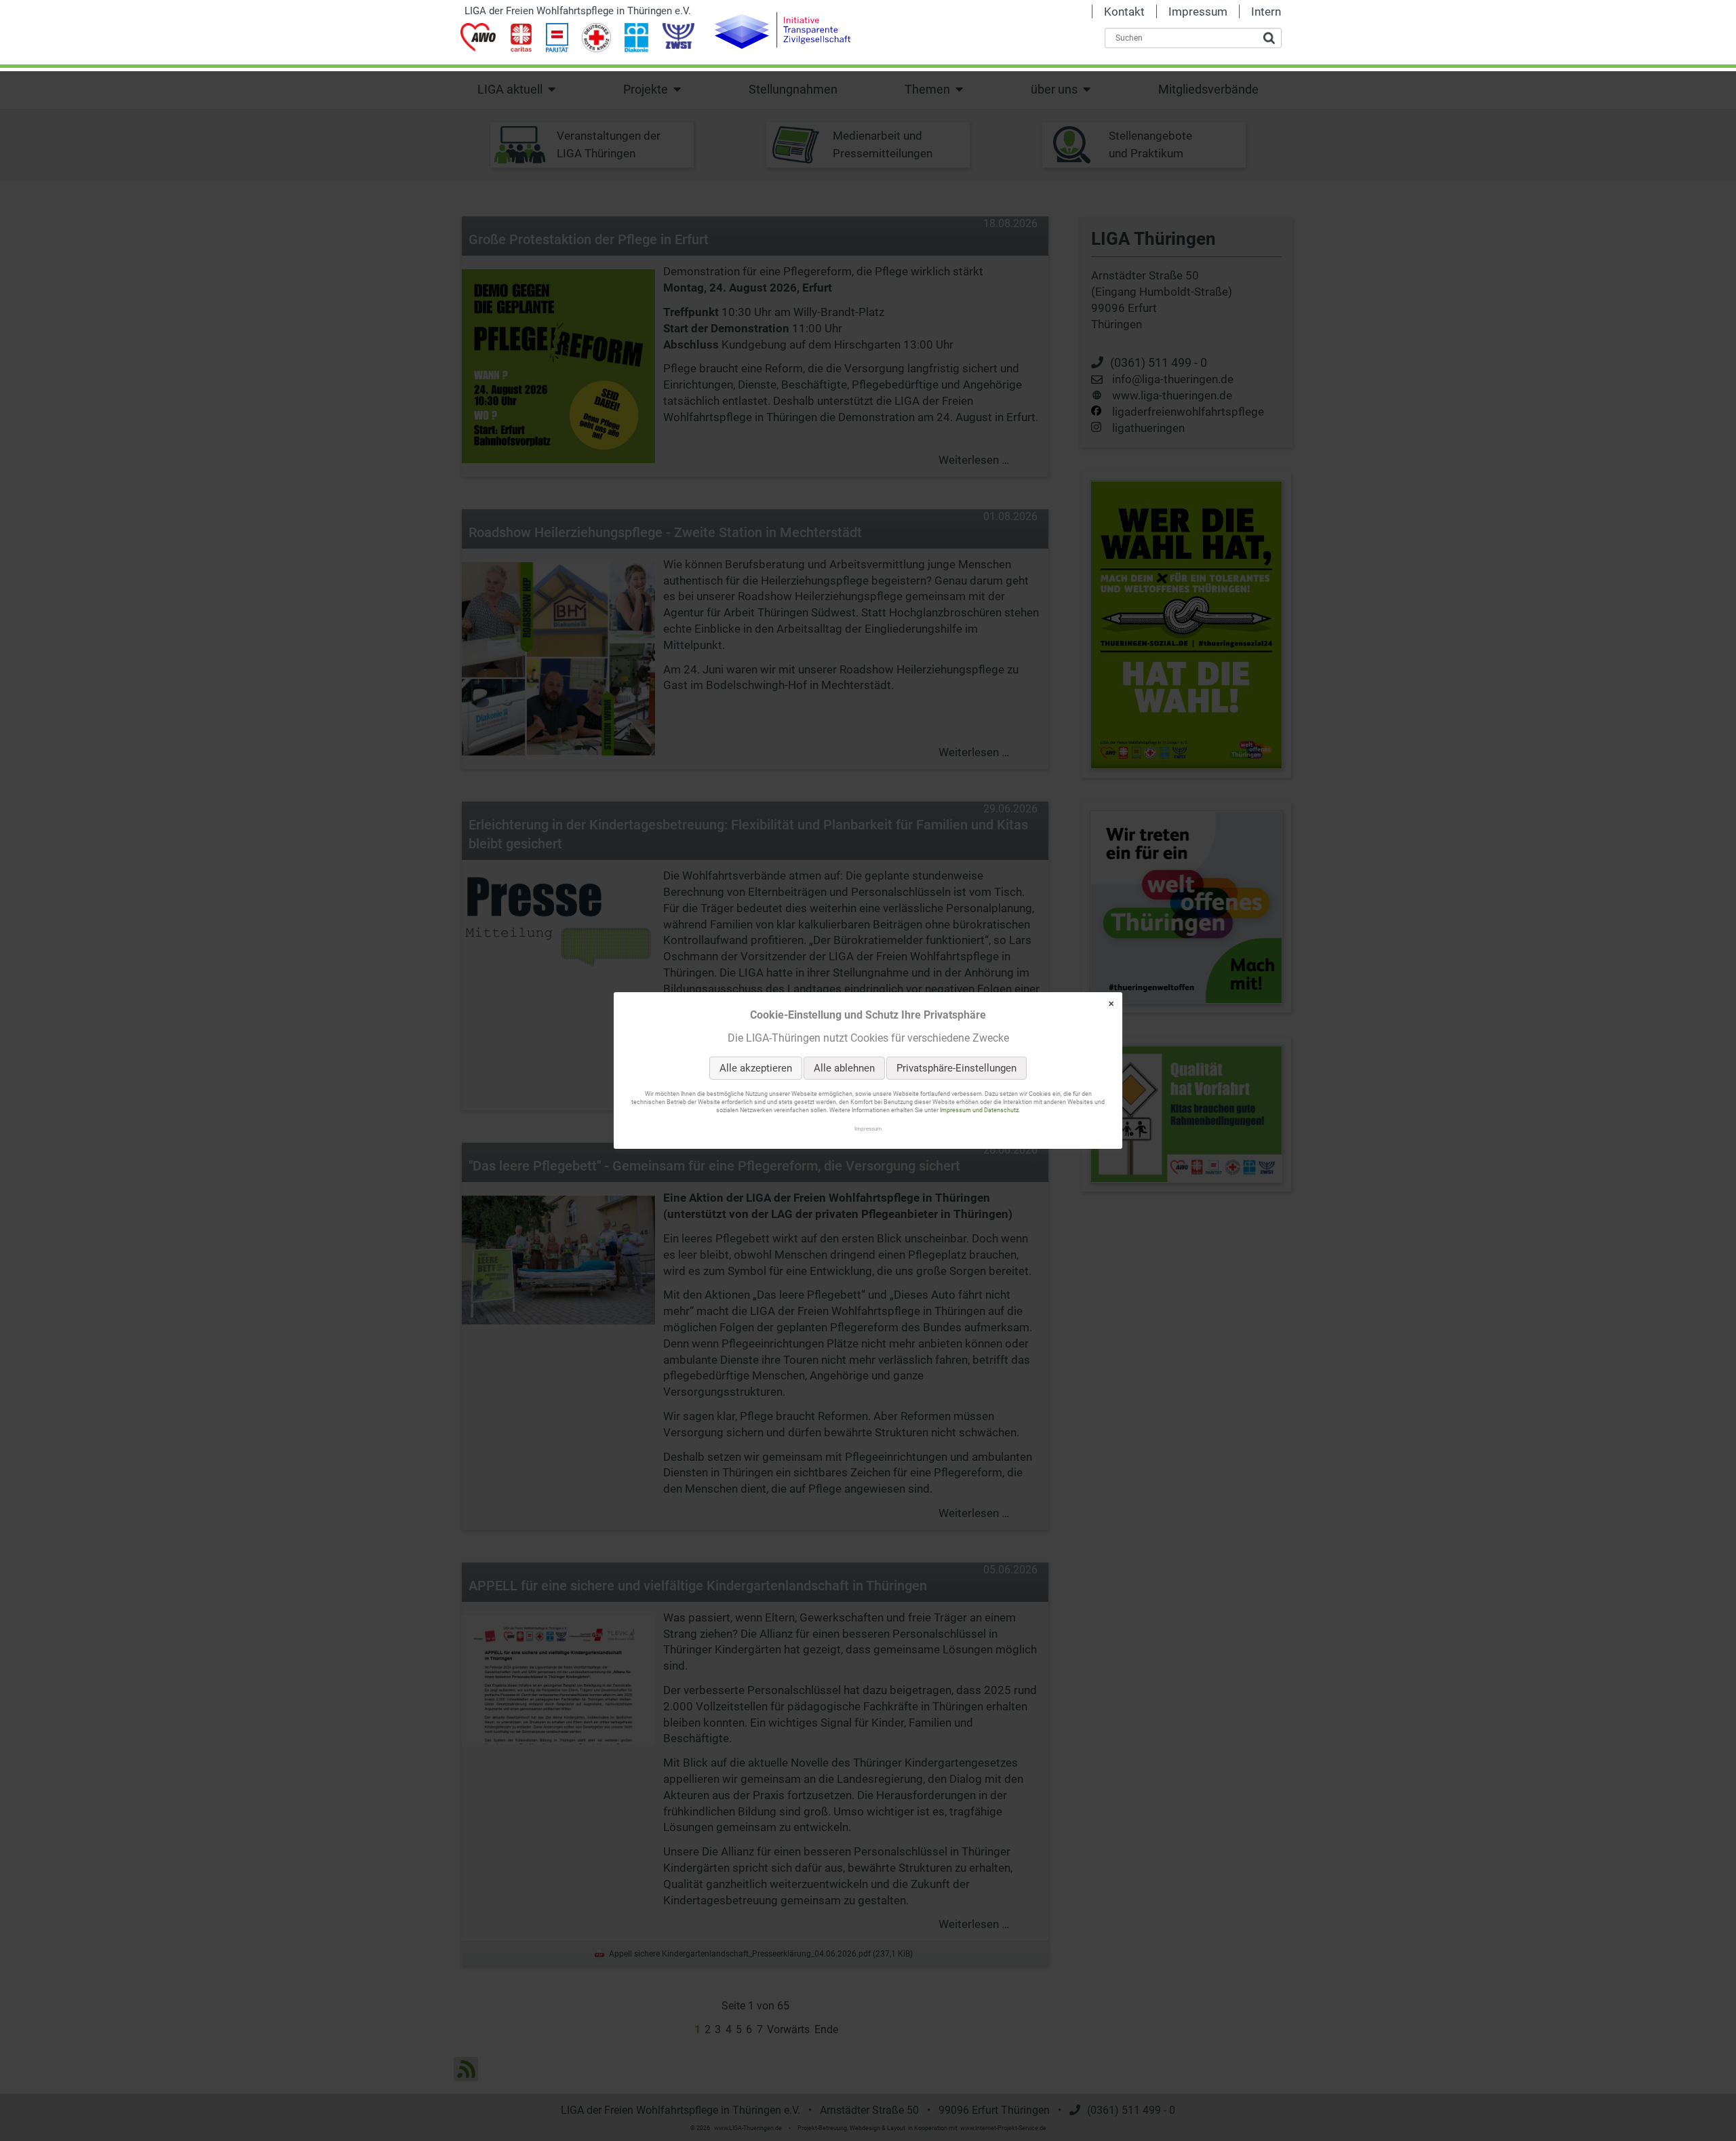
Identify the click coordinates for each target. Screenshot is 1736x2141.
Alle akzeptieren (756, 1068)
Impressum (868, 1128)
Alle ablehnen (844, 1068)
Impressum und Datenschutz (979, 1111)
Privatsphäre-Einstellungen (956, 1068)
